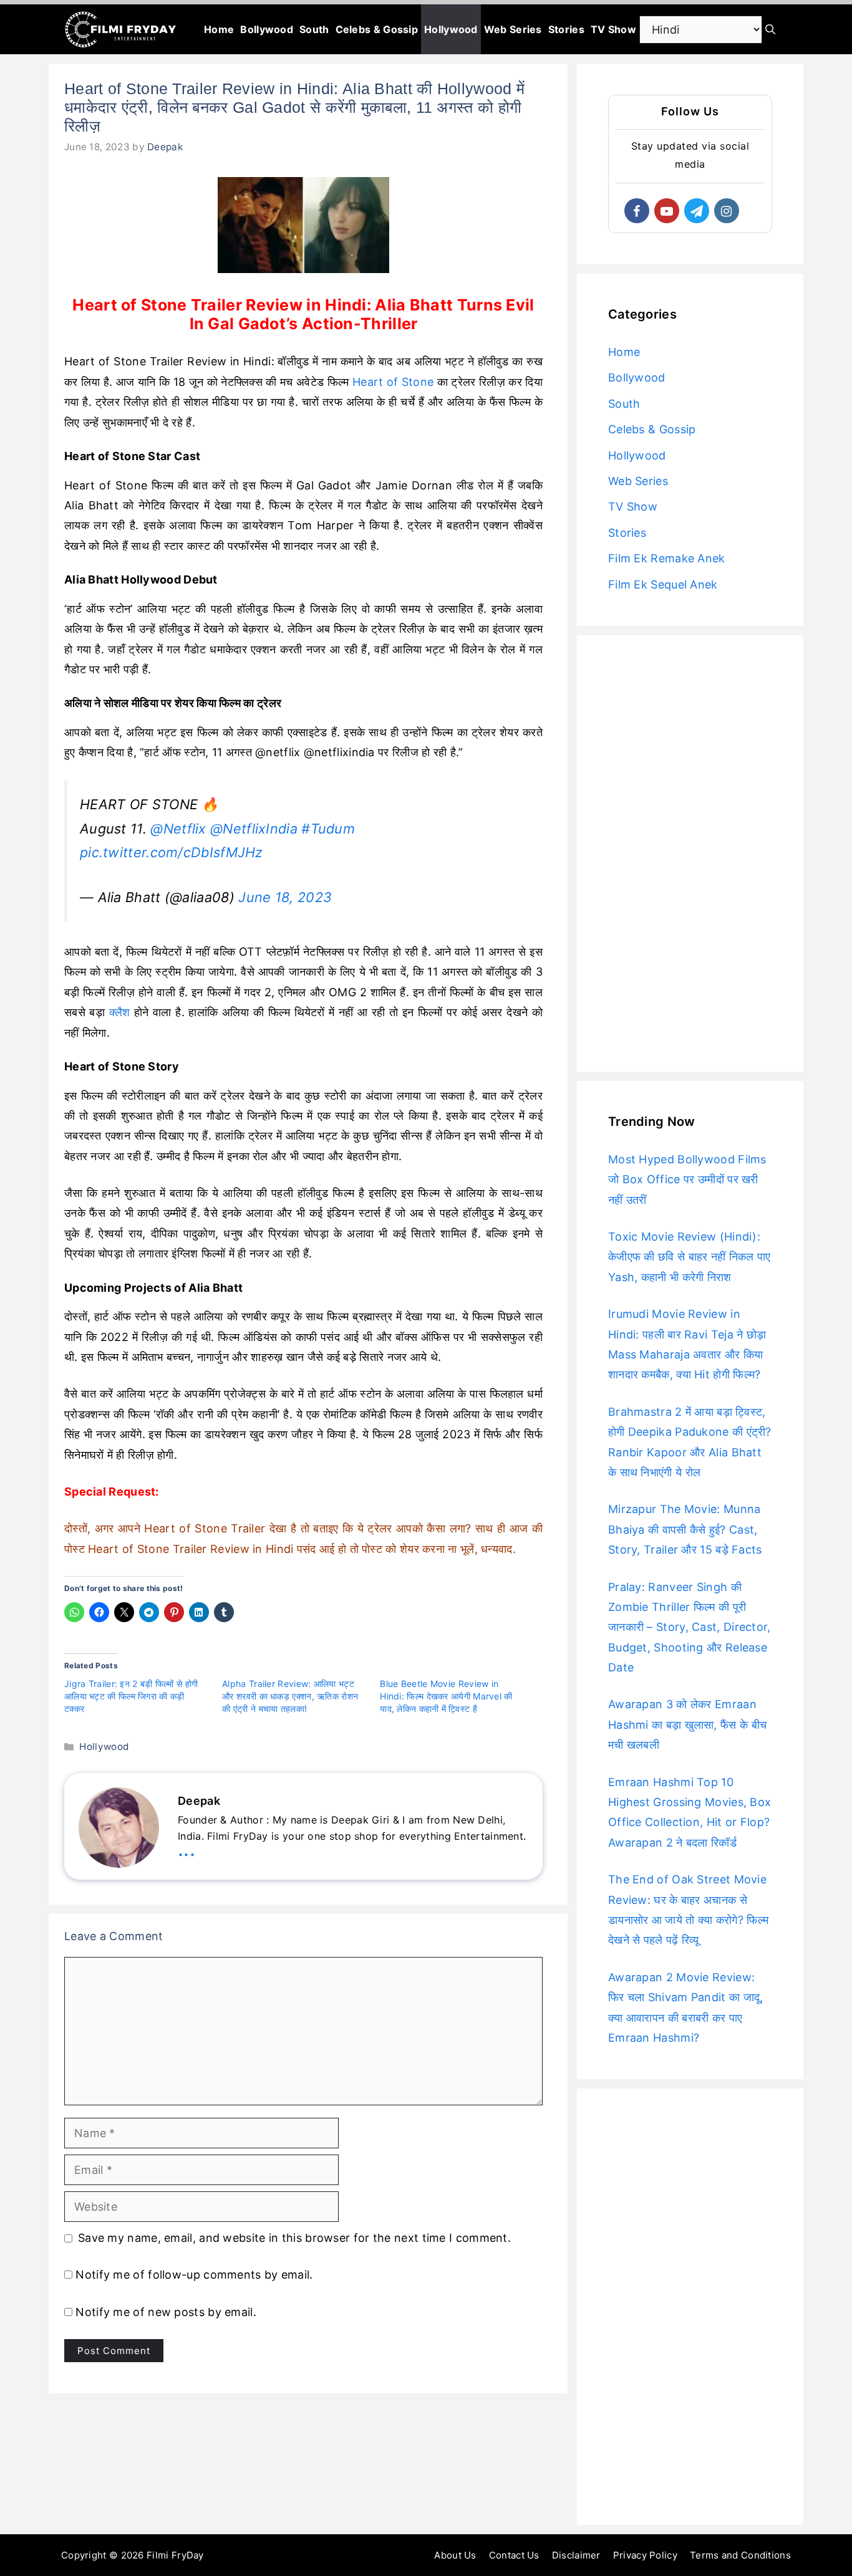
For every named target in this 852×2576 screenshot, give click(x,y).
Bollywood (267, 29)
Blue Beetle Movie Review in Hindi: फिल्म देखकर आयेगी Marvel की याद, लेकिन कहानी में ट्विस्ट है (446, 1696)
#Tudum (328, 829)
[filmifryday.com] (121, 29)
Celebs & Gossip (377, 29)
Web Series (513, 29)
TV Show (613, 29)
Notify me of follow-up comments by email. (194, 2275)
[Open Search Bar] (770, 29)
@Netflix (178, 829)
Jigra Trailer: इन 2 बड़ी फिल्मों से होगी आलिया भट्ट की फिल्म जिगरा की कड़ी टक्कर (131, 1696)
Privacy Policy (645, 2555)
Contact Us (514, 2555)
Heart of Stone (393, 382)
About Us (455, 2555)
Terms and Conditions (740, 2555)
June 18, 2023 (285, 897)
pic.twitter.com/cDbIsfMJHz (172, 852)
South (314, 29)
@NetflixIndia (254, 829)
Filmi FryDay (175, 2555)
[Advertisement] (690, 853)
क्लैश (120, 1012)
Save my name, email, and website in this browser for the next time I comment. (294, 2238)
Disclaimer (576, 2555)
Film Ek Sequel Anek (663, 584)
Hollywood (451, 29)
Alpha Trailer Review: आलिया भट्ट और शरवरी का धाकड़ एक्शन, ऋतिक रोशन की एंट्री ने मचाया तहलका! (290, 1696)
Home (219, 29)
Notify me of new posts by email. (166, 2312)
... (186, 1849)
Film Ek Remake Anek (667, 558)
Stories (566, 29)
